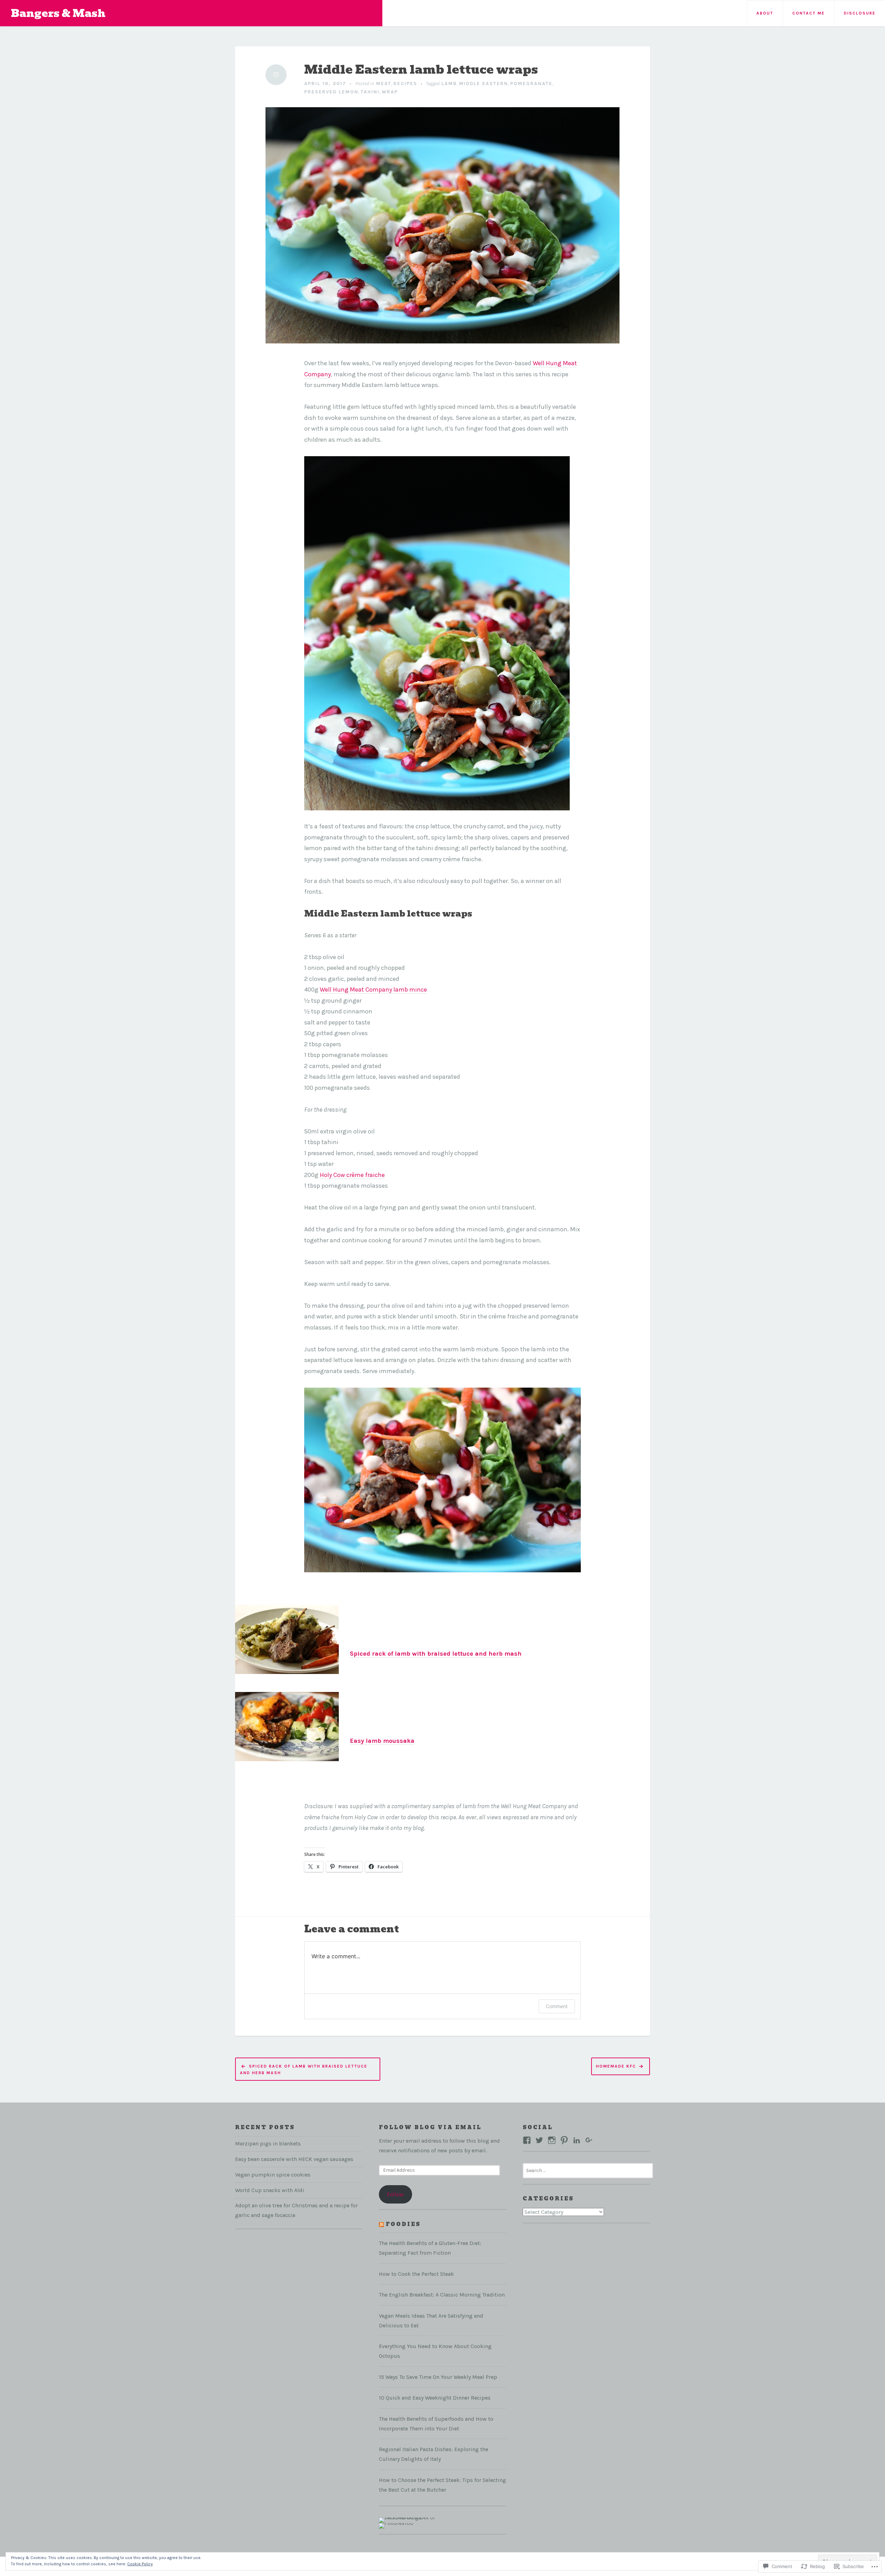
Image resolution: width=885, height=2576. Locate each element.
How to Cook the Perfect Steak (416, 2274)
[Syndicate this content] (381, 2224)
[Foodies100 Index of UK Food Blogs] (407, 2520)
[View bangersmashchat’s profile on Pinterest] (564, 2140)
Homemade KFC (616, 2066)
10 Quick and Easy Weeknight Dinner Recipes (435, 2398)
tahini (370, 92)
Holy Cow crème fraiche (352, 1175)
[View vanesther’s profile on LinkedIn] (577, 2140)
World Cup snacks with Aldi (270, 2190)
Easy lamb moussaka (382, 1741)
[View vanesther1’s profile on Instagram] (552, 2140)
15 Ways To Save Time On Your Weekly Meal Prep (438, 2377)
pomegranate (531, 84)
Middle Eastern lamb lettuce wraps (421, 70)
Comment (557, 2006)
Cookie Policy (140, 2564)
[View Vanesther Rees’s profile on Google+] (589, 2140)
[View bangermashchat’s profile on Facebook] (527, 2140)
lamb (449, 84)
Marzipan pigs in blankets (268, 2143)
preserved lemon (331, 92)
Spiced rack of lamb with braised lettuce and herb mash (436, 1654)
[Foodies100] (396, 2525)
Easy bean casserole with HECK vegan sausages (294, 2159)
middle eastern (484, 84)
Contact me (809, 13)
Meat (384, 84)
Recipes (405, 84)
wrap (390, 92)
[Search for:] (588, 2170)
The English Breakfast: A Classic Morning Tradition (442, 2295)
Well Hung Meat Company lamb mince (373, 990)
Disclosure (860, 13)
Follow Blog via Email (430, 2127)
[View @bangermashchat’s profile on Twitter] (539, 2140)
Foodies (403, 2224)
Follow (395, 2194)
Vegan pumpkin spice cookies (273, 2175)
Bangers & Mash (58, 13)
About (765, 13)
